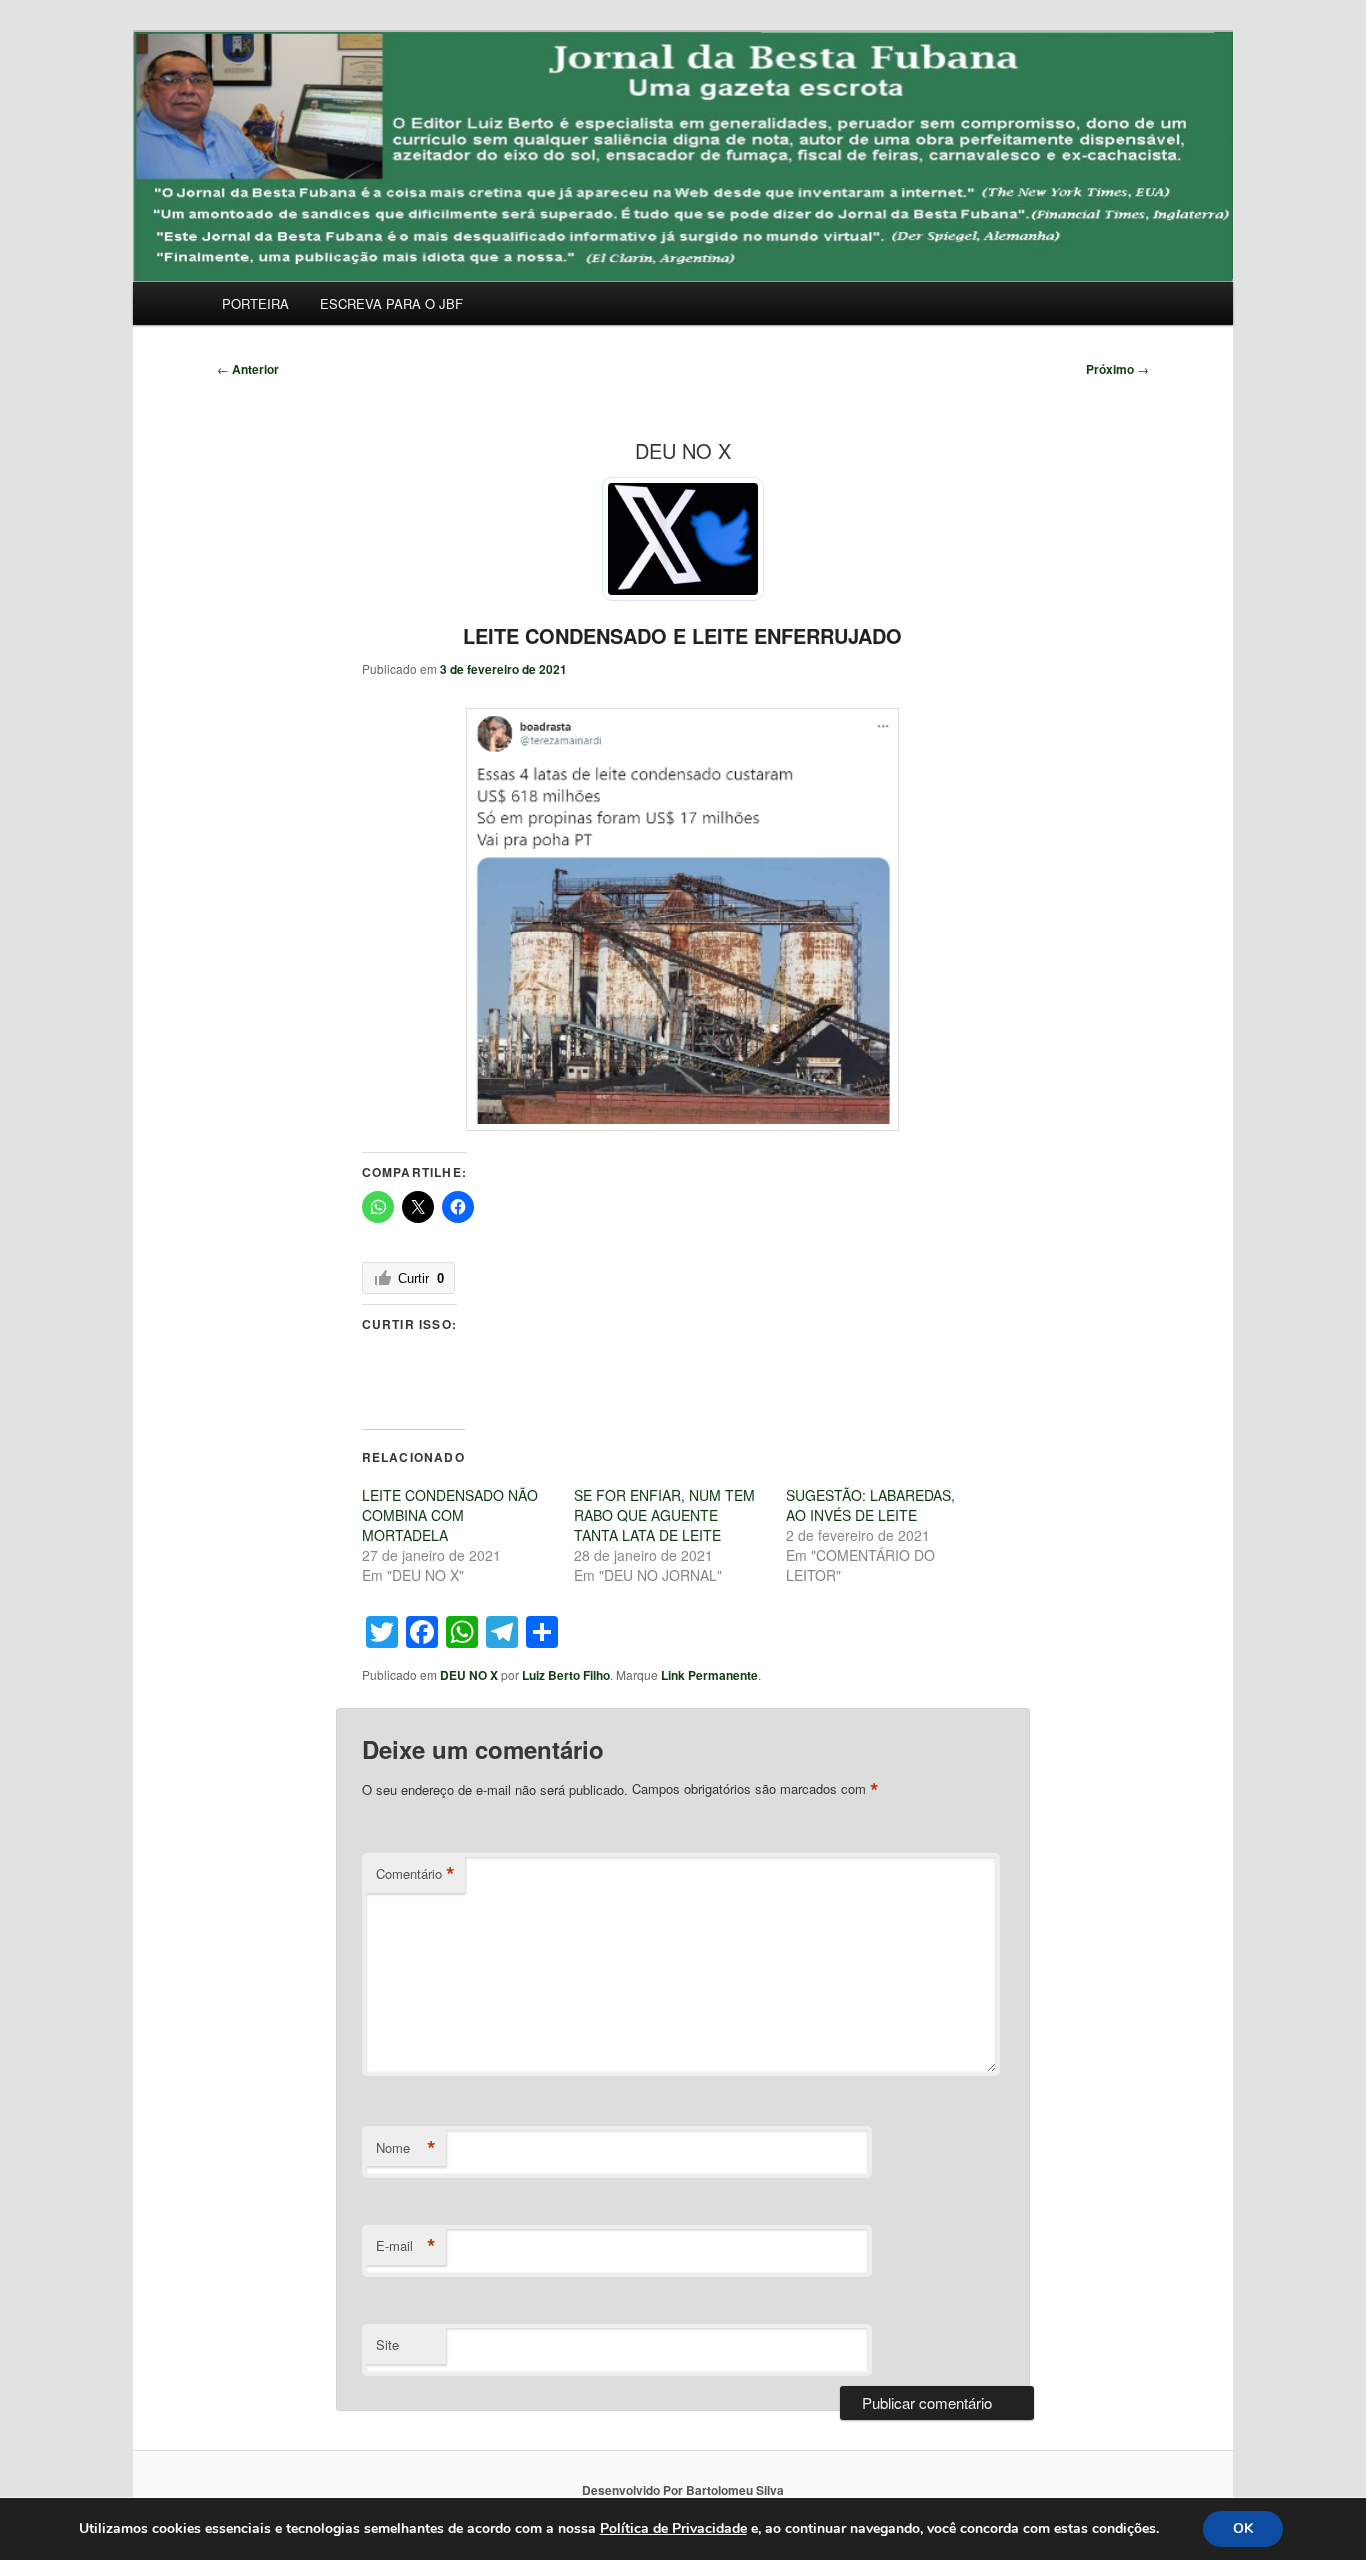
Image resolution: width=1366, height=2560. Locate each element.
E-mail (406, 2246)
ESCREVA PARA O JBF (391, 303)
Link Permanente (709, 1675)
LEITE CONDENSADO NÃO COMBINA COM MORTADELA (450, 1515)
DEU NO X (469, 1675)
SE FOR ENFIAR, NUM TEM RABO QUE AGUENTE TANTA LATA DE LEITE (664, 1515)
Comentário (415, 1874)
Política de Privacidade (673, 2528)
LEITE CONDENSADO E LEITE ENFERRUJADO (682, 635)
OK (1243, 2528)
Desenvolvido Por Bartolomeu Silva (683, 2490)
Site (387, 2344)
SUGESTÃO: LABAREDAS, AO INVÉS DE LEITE (870, 1505)
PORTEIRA (255, 303)
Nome (406, 2148)
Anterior (248, 369)
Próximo (1117, 369)
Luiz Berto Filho (566, 1675)
